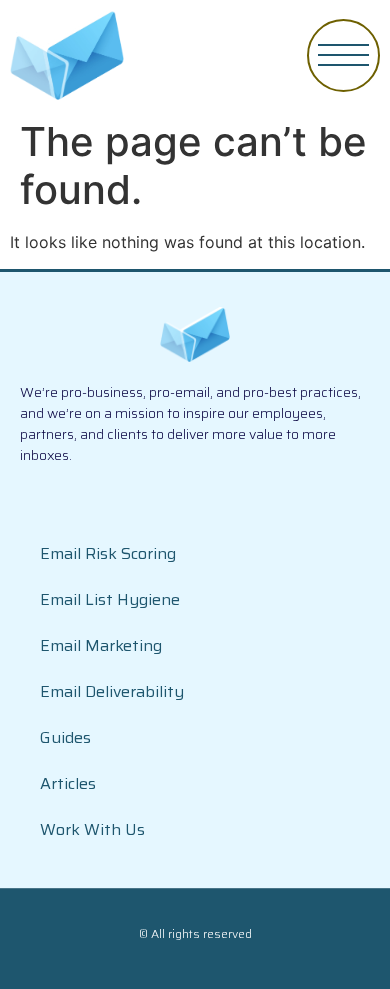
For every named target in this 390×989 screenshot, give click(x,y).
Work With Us (92, 829)
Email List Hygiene (110, 599)
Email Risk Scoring (108, 553)
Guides (65, 737)
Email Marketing (101, 645)
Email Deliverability (112, 691)
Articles (68, 783)
